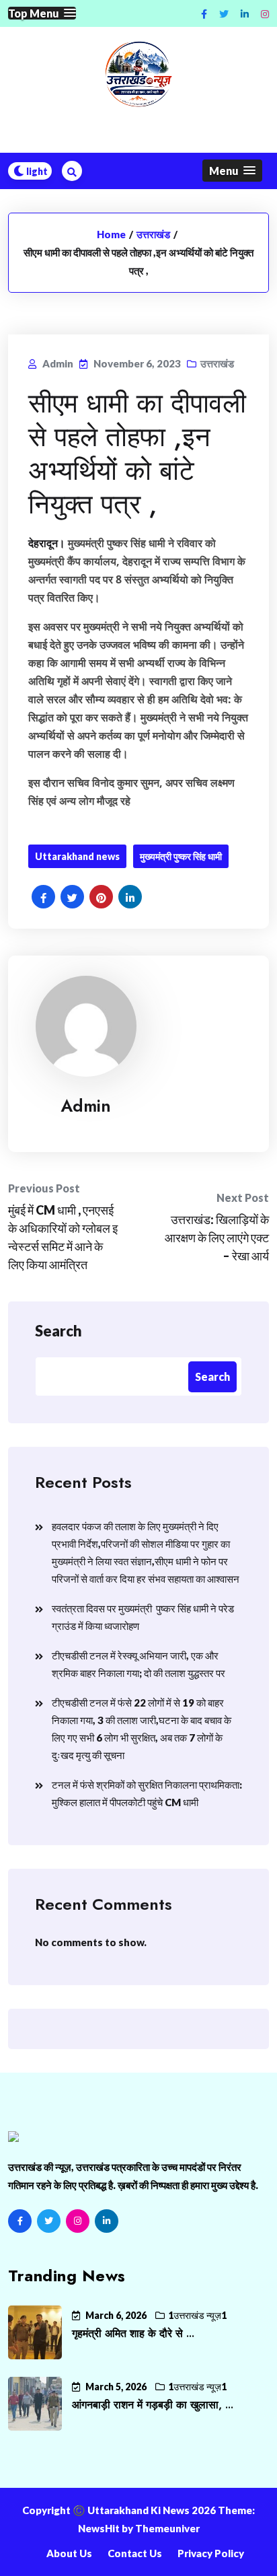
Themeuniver (167, 2528)
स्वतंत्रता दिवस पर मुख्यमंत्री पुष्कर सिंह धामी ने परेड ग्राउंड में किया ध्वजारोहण (143, 1617)
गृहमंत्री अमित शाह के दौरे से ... (133, 2333)
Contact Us (135, 2553)
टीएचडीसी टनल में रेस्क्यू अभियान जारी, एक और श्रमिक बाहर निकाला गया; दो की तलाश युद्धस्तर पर (138, 1664)
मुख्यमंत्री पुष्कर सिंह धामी (181, 856)
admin (86, 1106)
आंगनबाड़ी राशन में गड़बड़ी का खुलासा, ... (153, 2405)
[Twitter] (49, 2221)
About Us (69, 2553)
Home (111, 234)
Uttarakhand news (77, 856)
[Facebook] (20, 2221)
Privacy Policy (211, 2553)
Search (58, 1331)
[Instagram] (265, 14)
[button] (42, 13)
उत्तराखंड (153, 234)
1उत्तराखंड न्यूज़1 (197, 2315)
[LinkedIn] (107, 2221)
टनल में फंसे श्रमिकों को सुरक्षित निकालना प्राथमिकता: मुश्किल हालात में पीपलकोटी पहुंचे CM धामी (147, 1793)
